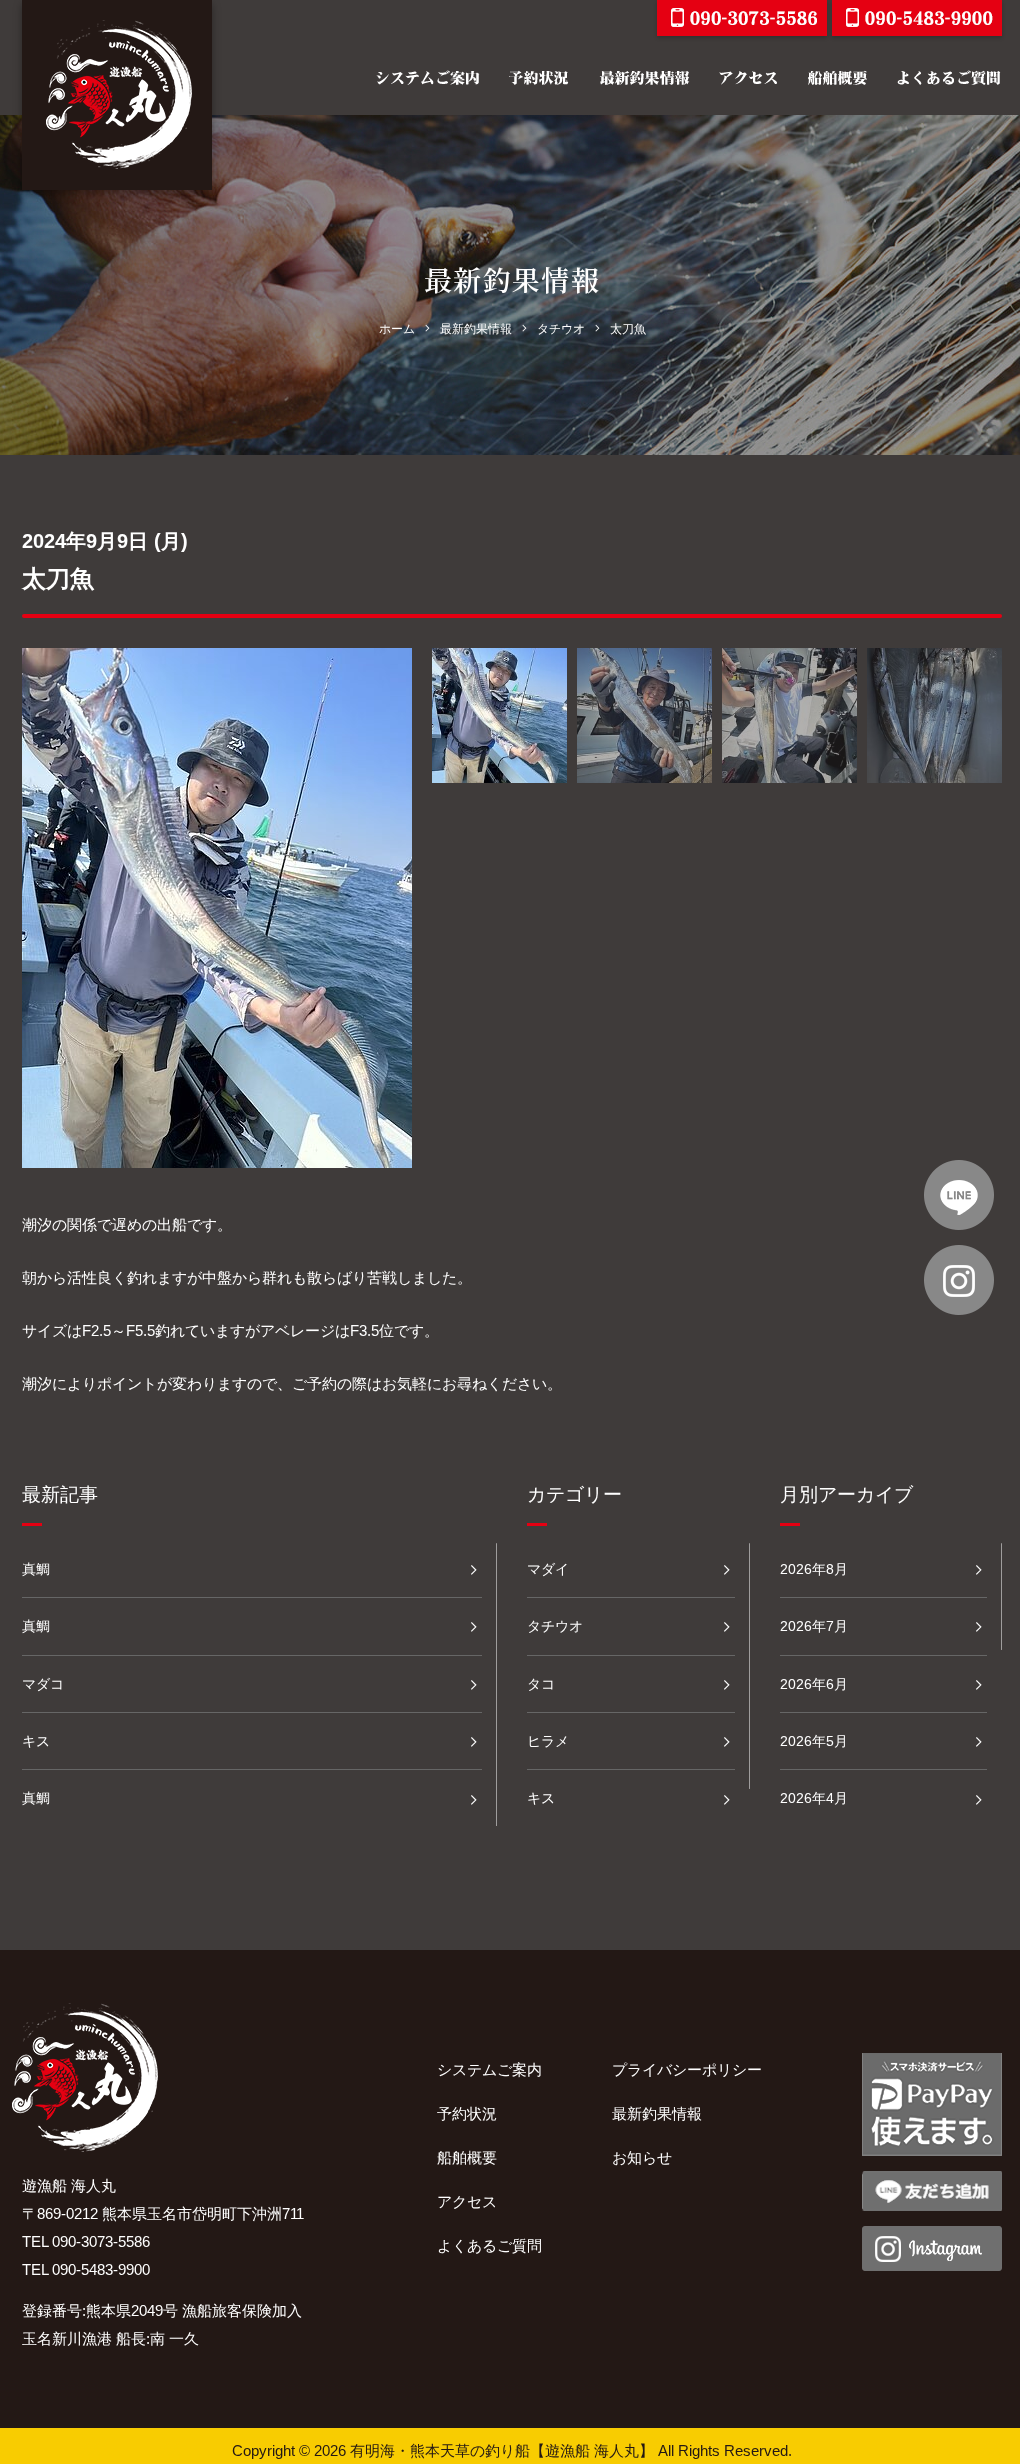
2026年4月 (814, 1798)
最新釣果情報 (657, 2113)
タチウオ (555, 1626)
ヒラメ (548, 1741)
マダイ (548, 1569)
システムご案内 (489, 2069)
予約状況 (467, 2113)
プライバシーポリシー (687, 2069)
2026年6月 (814, 1684)
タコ (541, 1684)
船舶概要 (467, 2157)
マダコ (43, 1684)
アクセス (467, 2201)
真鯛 (36, 1569)
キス (36, 1741)
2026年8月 (814, 1569)
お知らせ (642, 2157)
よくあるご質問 (489, 2245)
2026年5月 (814, 1741)
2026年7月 (814, 1626)
